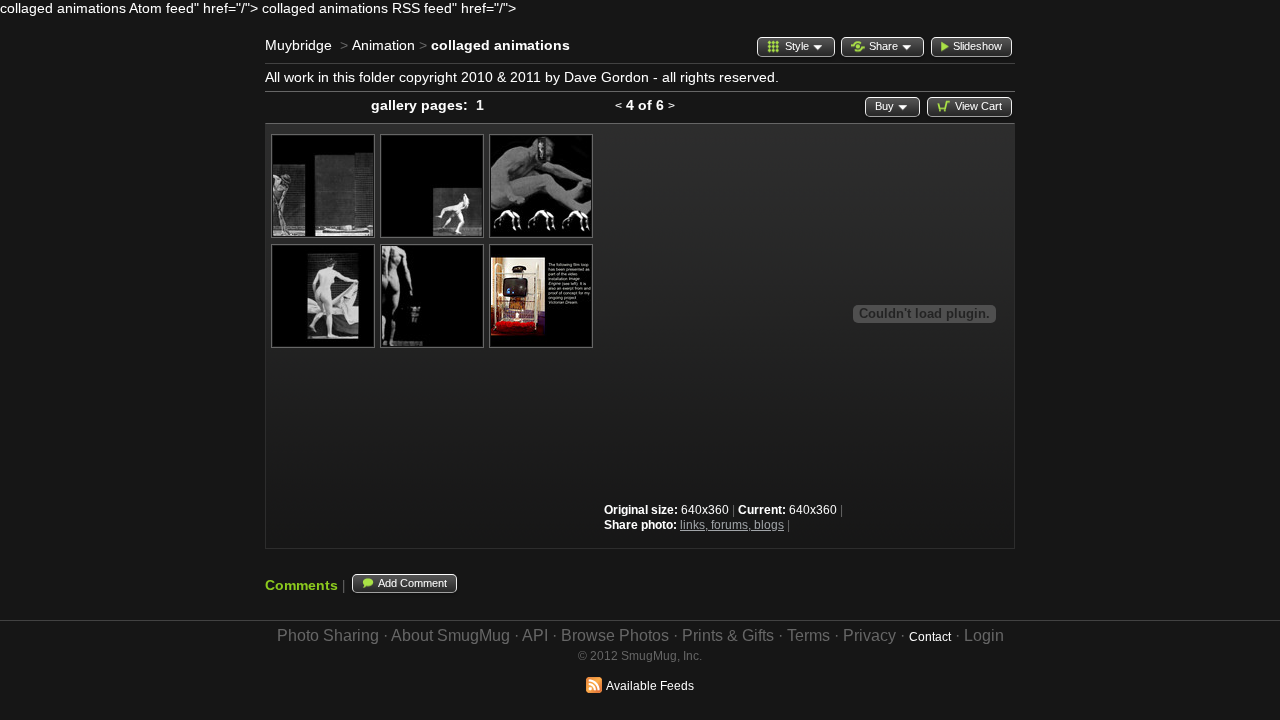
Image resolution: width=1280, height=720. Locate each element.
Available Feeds (650, 686)
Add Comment (412, 583)
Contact (930, 637)
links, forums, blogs (732, 525)
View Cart (978, 106)
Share (883, 46)
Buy (884, 106)
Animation (383, 45)
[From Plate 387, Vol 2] (323, 233)
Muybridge (298, 45)
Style (797, 46)
